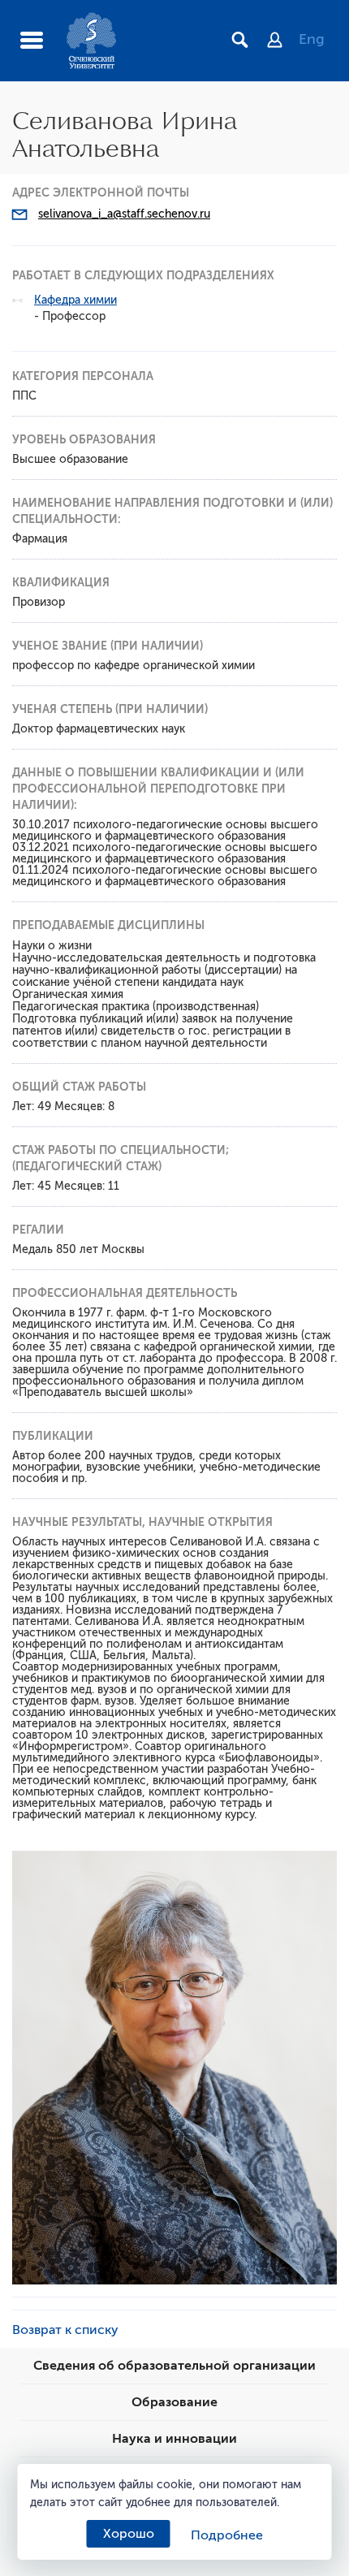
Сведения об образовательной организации (174, 2366)
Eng (312, 39)
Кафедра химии (75, 300)
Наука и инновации (174, 2439)
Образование (174, 2402)
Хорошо (129, 2534)
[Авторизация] (283, 41)
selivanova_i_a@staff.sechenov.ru (124, 214)
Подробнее (227, 2535)
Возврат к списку (65, 2330)
